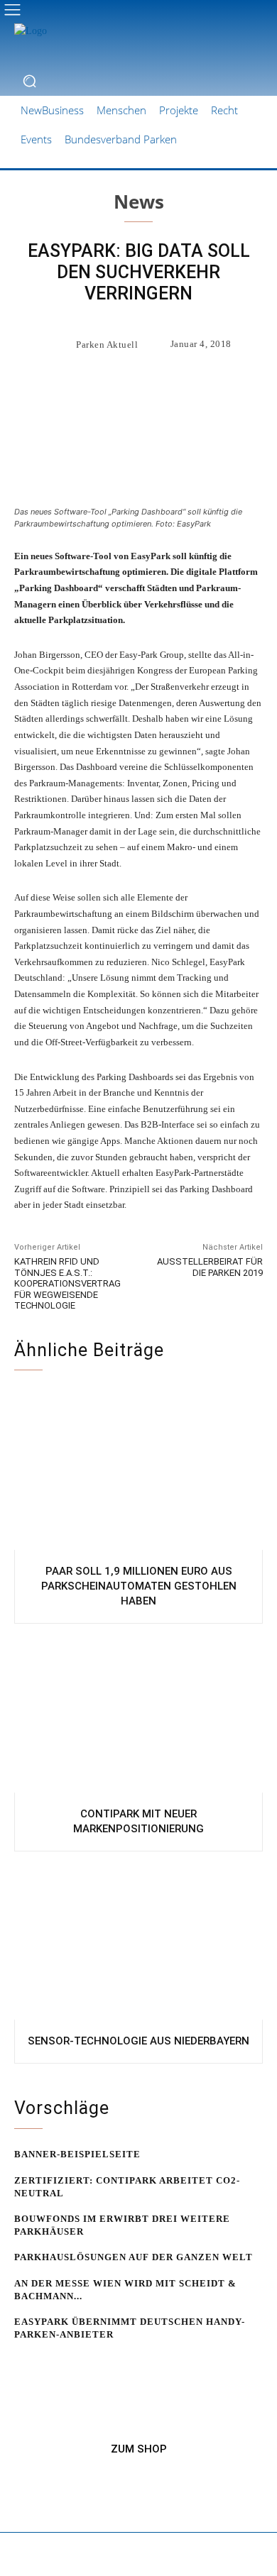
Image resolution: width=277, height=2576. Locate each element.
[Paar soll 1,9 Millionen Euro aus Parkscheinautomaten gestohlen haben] (138, 1470)
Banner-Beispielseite (77, 2154)
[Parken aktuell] (60, 344)
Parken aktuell (107, 345)
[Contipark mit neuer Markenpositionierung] (138, 1712)
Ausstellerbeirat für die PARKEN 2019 (210, 1267)
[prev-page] (23, 2362)
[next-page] (46, 2362)
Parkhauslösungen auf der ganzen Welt (134, 2257)
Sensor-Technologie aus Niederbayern (138, 2041)
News (139, 202)
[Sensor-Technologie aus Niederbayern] (138, 1939)
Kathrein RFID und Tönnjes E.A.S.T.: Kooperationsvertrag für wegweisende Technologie (67, 1283)
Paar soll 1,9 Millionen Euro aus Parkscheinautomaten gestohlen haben (139, 1586)
